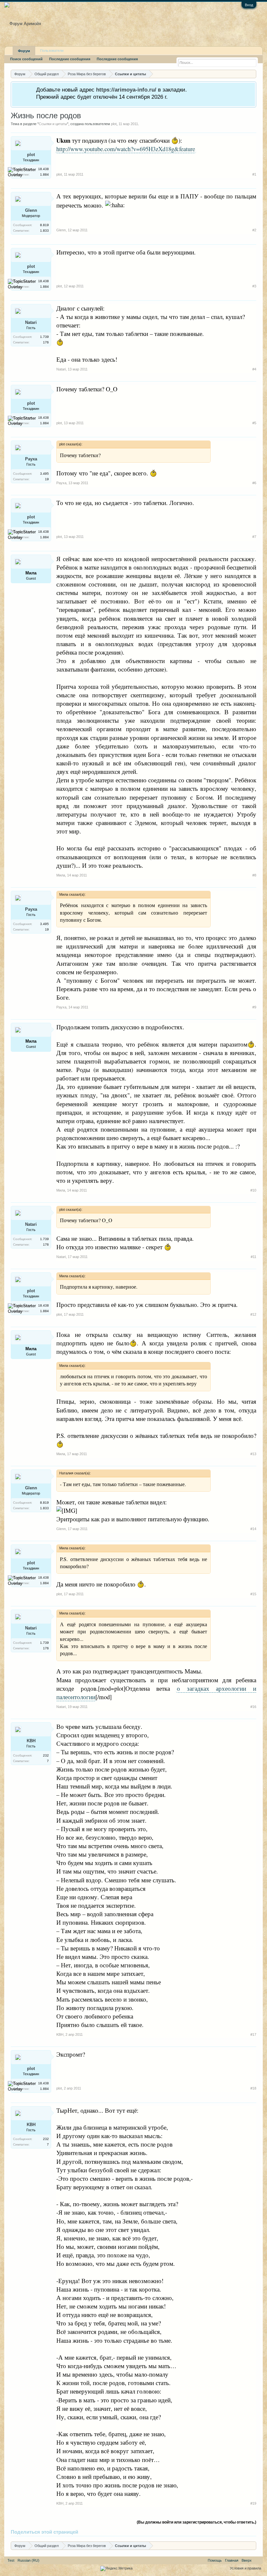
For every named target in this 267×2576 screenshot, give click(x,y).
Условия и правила (246, 2568)
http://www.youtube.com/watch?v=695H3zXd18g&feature (126, 149)
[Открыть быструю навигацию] (252, 74)
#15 (253, 1594)
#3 (254, 286)
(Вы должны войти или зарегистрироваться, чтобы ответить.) (197, 2522)
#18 (253, 2088)
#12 (253, 1314)
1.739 (44, 337)
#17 (253, 2034)
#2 (254, 230)
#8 (254, 875)
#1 (254, 174)
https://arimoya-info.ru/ (126, 90)
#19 (253, 2503)
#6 (254, 483)
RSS (257, 2560)
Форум (24, 51)
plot (114, 124)
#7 (254, 537)
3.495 (44, 474)
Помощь (215, 2560)
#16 (253, 1707)
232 (46, 1755)
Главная (232, 2560)
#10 (253, 1190)
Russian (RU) (28, 2560)
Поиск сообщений (26, 59)
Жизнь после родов (46, 116)
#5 (254, 423)
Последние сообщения (70, 59)
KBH (31, 1741)
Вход (249, 5)
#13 (253, 1454)
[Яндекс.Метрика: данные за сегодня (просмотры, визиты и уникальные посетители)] (116, 2569)
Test (11, 2560)
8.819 (44, 225)
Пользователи (52, 51)
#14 (253, 1529)
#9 (254, 1007)
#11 (253, 1257)
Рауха (31, 459)
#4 (254, 369)
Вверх (247, 2560)
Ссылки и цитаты (53, 124)
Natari (31, 322)
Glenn (31, 210)
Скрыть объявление (251, 89)
